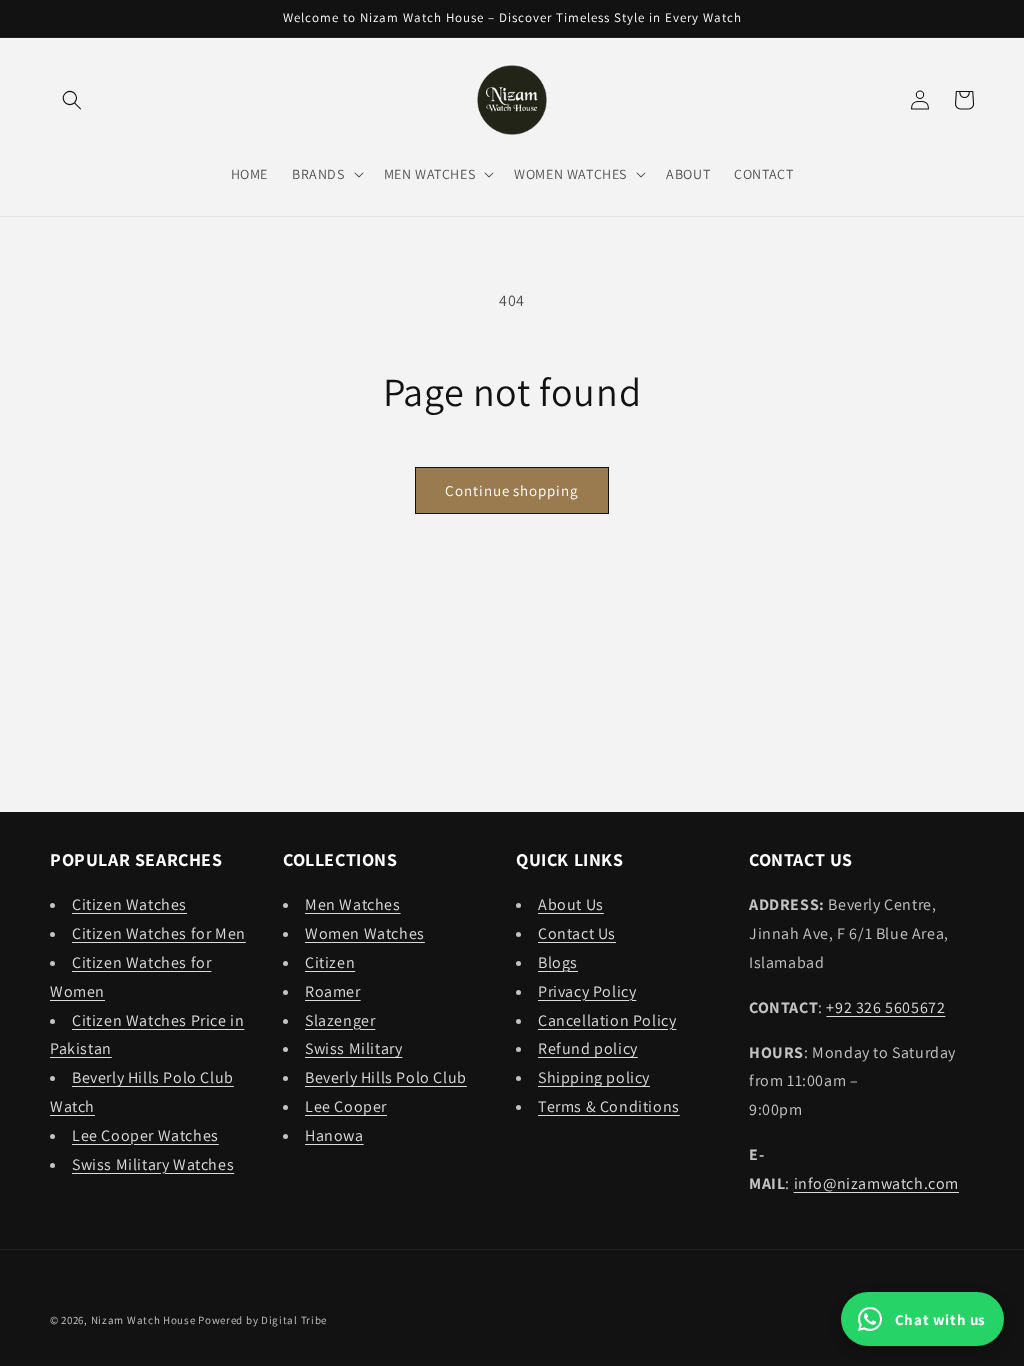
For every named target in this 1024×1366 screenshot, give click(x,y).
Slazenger (340, 1020)
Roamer (333, 991)
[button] (72, 100)
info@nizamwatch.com (876, 1183)
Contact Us (577, 933)
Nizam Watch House (143, 1320)
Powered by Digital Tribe (262, 1320)
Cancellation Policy (607, 1020)
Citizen (330, 962)
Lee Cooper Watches (145, 1135)
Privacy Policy (587, 991)
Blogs (558, 962)
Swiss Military (353, 1048)
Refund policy (588, 1048)
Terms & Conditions (609, 1106)
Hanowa (334, 1135)
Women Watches (365, 933)
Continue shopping (511, 490)
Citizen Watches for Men (159, 933)
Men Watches (353, 904)
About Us (571, 904)
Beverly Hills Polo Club (386, 1077)
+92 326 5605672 (885, 1007)
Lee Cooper (346, 1106)
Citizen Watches (129, 904)
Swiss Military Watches (153, 1164)
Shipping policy (594, 1077)
